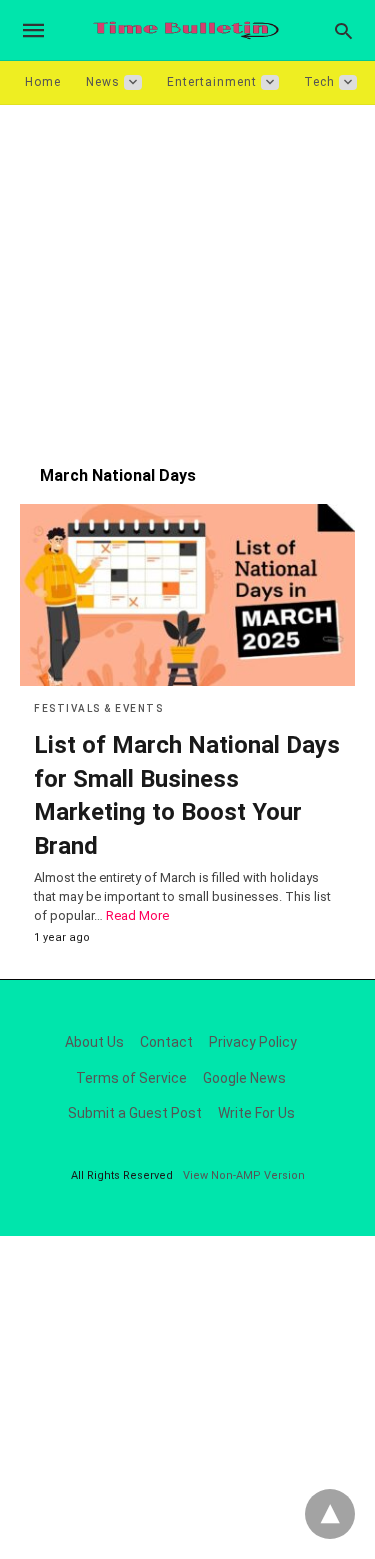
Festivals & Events (98, 708)
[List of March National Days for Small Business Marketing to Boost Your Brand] (187, 595)
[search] (343, 30)
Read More (137, 915)
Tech (319, 82)
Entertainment (212, 82)
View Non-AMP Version (244, 1175)
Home (43, 82)
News (103, 82)
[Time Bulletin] (186, 30)
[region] (187, 275)
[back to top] (330, 1514)
